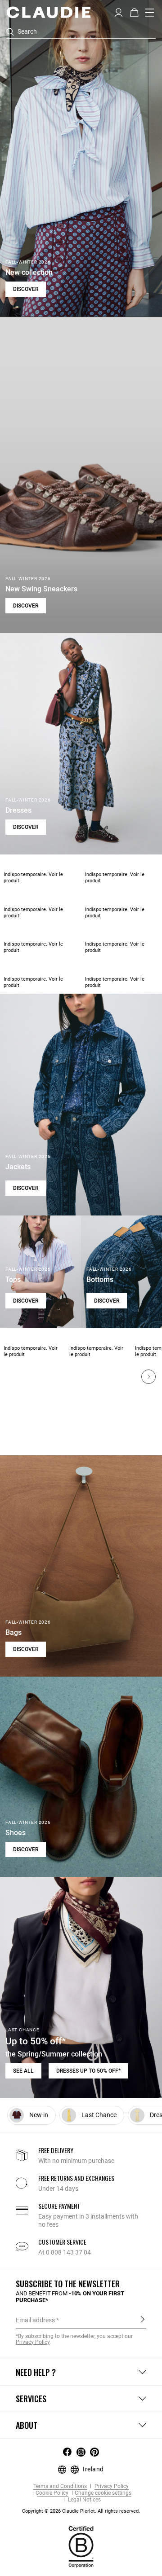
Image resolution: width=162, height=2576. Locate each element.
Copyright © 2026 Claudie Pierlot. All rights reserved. (81, 2511)
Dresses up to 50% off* (88, 2071)
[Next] (148, 1377)
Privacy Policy (111, 2486)
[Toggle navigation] (150, 13)
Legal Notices (84, 2500)
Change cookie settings (103, 2493)
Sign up (142, 2320)
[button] (119, 12)
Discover (26, 289)
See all (23, 2071)
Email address (35, 2320)
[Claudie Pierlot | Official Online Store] (48, 12)
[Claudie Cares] (81, 2546)
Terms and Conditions (60, 2486)
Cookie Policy (52, 2493)
